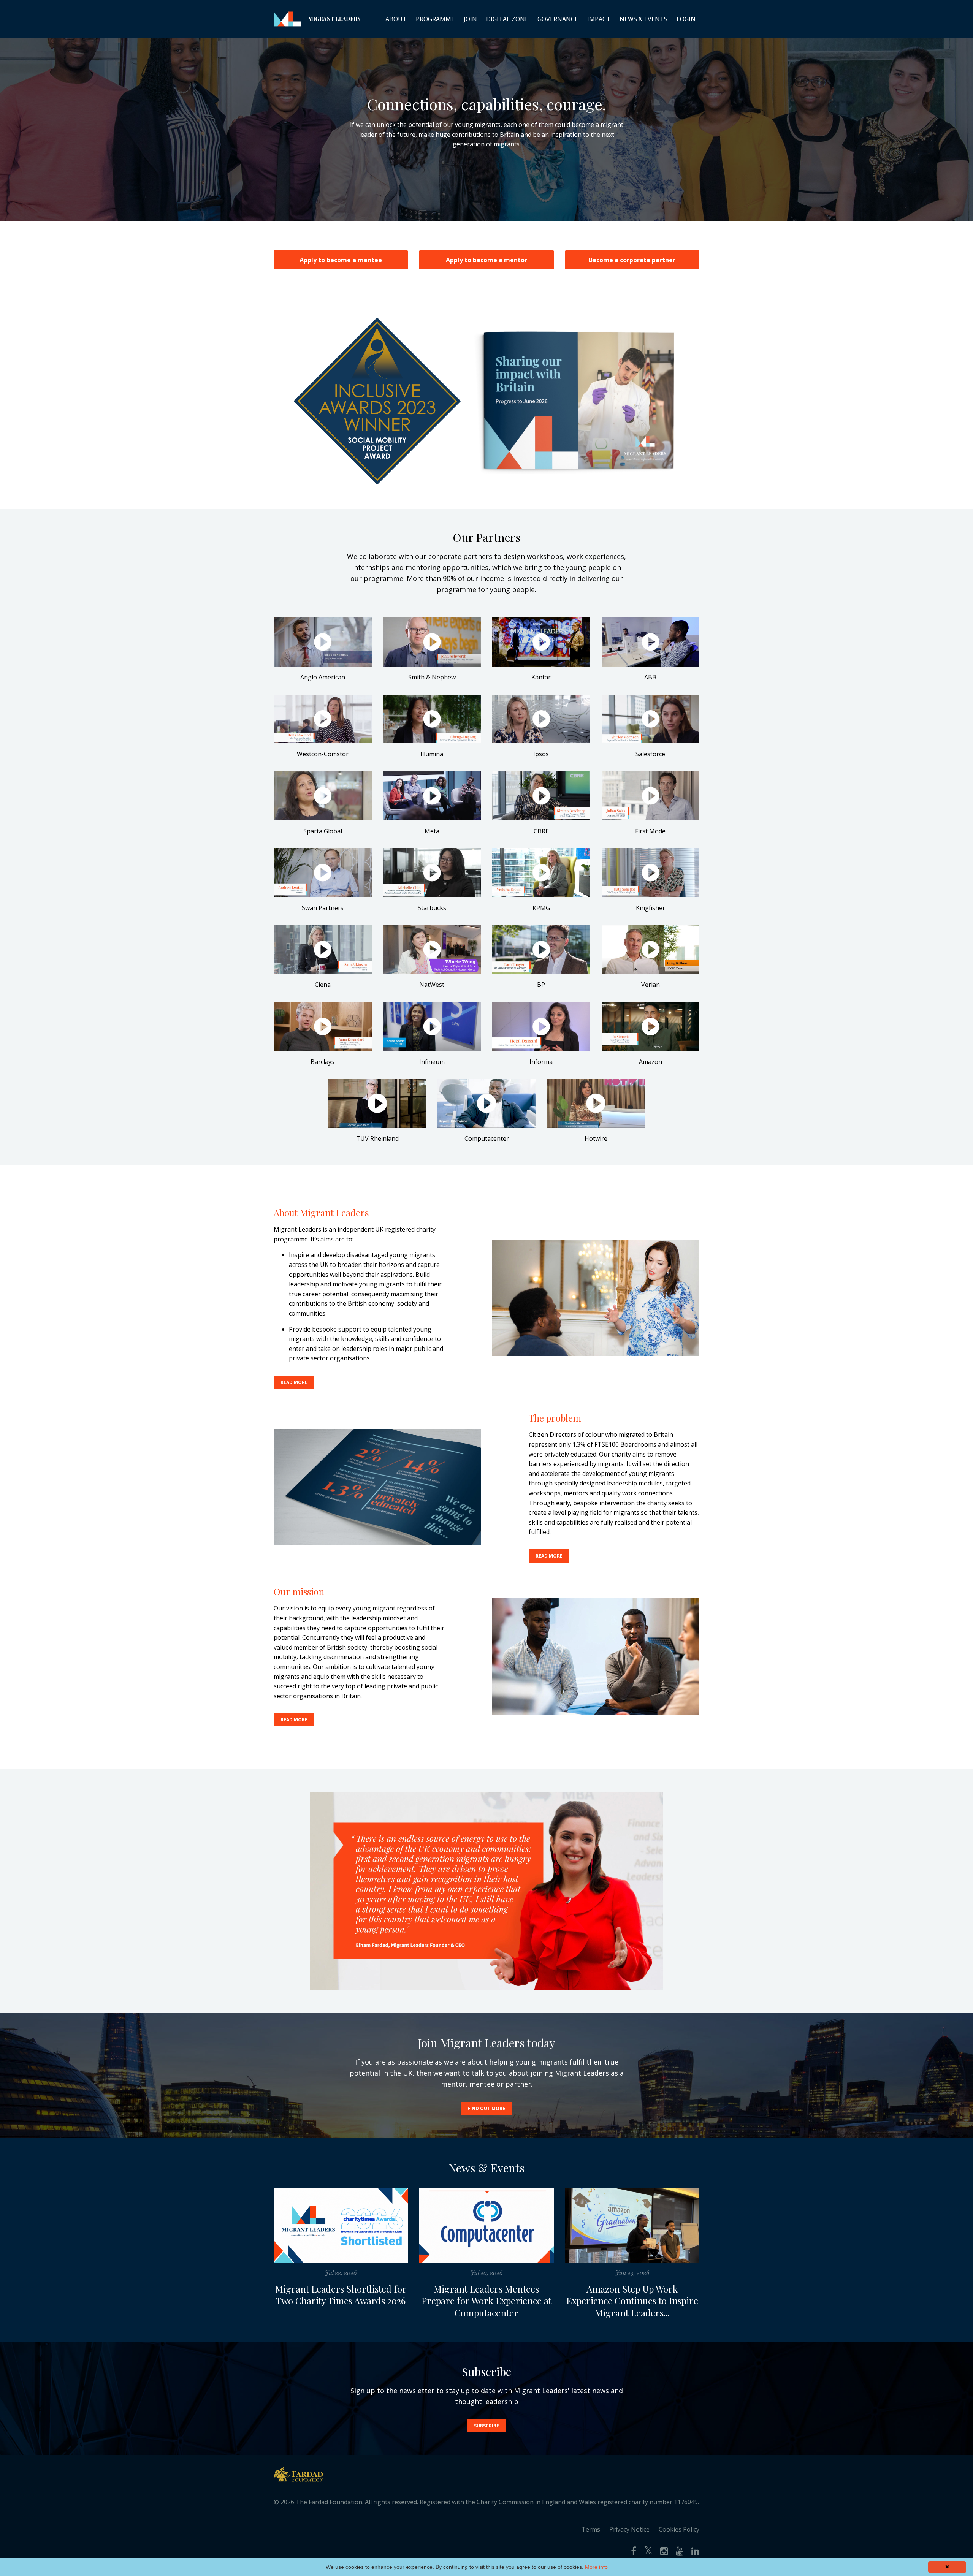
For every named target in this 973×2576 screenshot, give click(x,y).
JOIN (470, 19)
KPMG (541, 908)
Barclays (322, 1062)
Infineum (432, 1062)
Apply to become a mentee (341, 260)
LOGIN (686, 19)
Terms (591, 2529)
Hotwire (596, 1138)
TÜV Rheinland (377, 1138)
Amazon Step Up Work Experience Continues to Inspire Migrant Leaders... (632, 2301)
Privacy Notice (629, 2529)
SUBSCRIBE (486, 2426)
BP (541, 985)
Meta (432, 831)
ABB (650, 677)
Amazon (651, 1062)
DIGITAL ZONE (507, 19)
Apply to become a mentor (486, 260)
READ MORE (294, 1382)
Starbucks (432, 908)
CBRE (541, 831)
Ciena (323, 985)
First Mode (650, 831)
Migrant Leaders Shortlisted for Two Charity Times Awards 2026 (341, 2295)
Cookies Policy (679, 2529)
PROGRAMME (435, 19)
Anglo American (323, 677)
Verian (651, 985)
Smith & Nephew (432, 677)
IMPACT (599, 19)
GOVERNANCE (558, 19)
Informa (541, 1062)
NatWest (432, 985)
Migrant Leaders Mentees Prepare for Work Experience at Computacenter (486, 2301)
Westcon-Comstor (323, 754)
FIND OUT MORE (486, 2108)
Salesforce (650, 754)
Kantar (541, 677)
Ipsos (541, 754)
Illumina (432, 754)
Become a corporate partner (632, 260)
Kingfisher (651, 908)
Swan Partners (323, 908)
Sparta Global (323, 831)
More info (596, 2567)
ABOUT (396, 19)
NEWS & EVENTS (643, 19)
